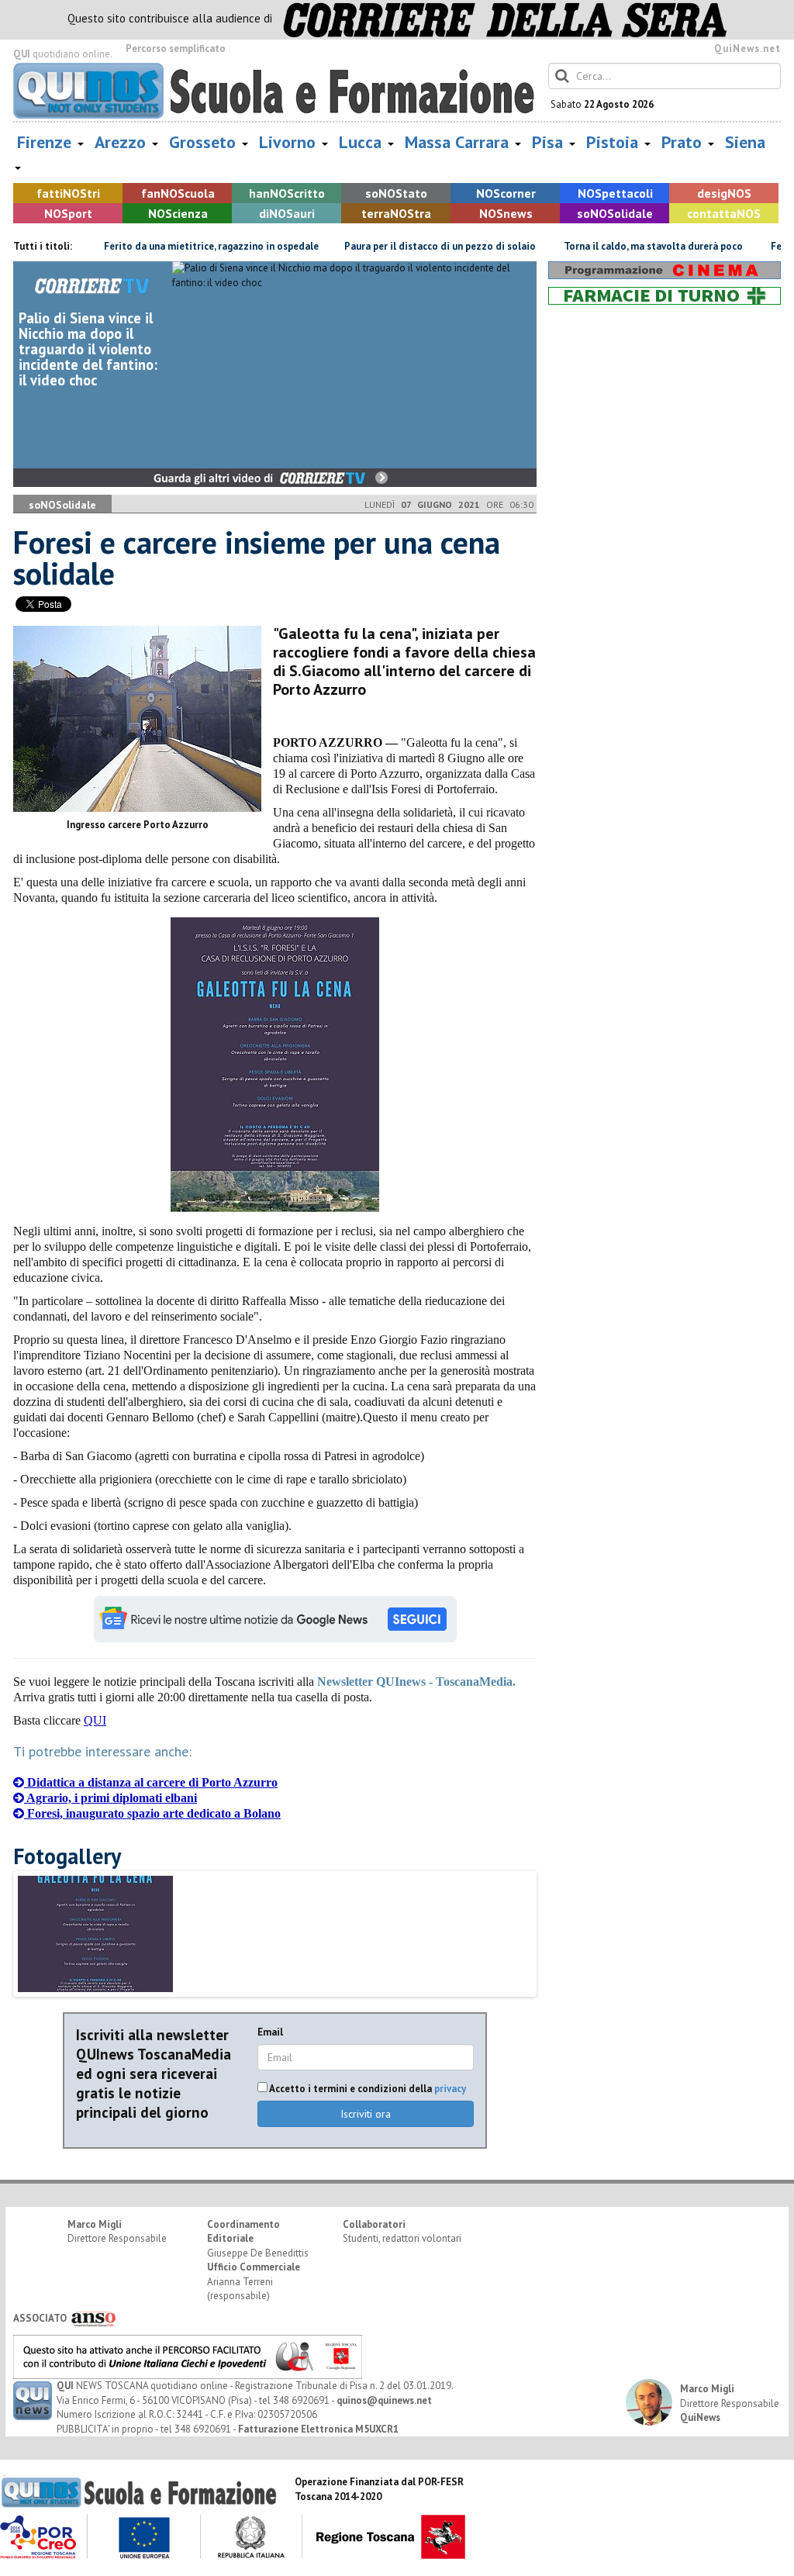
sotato (396, 193)
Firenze (47, 142)
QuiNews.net (747, 48)
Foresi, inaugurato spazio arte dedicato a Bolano (152, 1813)
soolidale (615, 213)
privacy (450, 2089)
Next (562, 1960)
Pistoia (614, 142)
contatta (724, 213)
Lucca (362, 142)
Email (270, 2032)
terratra (396, 213)
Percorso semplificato (176, 48)
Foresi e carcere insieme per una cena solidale (257, 558)
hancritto (287, 193)
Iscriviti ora (366, 2114)
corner (506, 193)
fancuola (178, 193)
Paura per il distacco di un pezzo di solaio (399, 246)
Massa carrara (459, 142)
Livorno (290, 142)
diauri (287, 213)
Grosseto (205, 142)
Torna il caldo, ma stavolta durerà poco (612, 246)
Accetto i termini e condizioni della (367, 2089)
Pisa (550, 142)
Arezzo (123, 142)
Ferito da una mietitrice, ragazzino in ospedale (170, 246)
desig (724, 193)
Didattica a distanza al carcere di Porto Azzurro (151, 1782)
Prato (684, 142)
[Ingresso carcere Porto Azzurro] (137, 719)
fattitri (68, 193)
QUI (95, 1720)
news (506, 213)
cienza (178, 213)
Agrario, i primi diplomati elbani (110, 1798)
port (68, 213)
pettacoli (615, 193)
